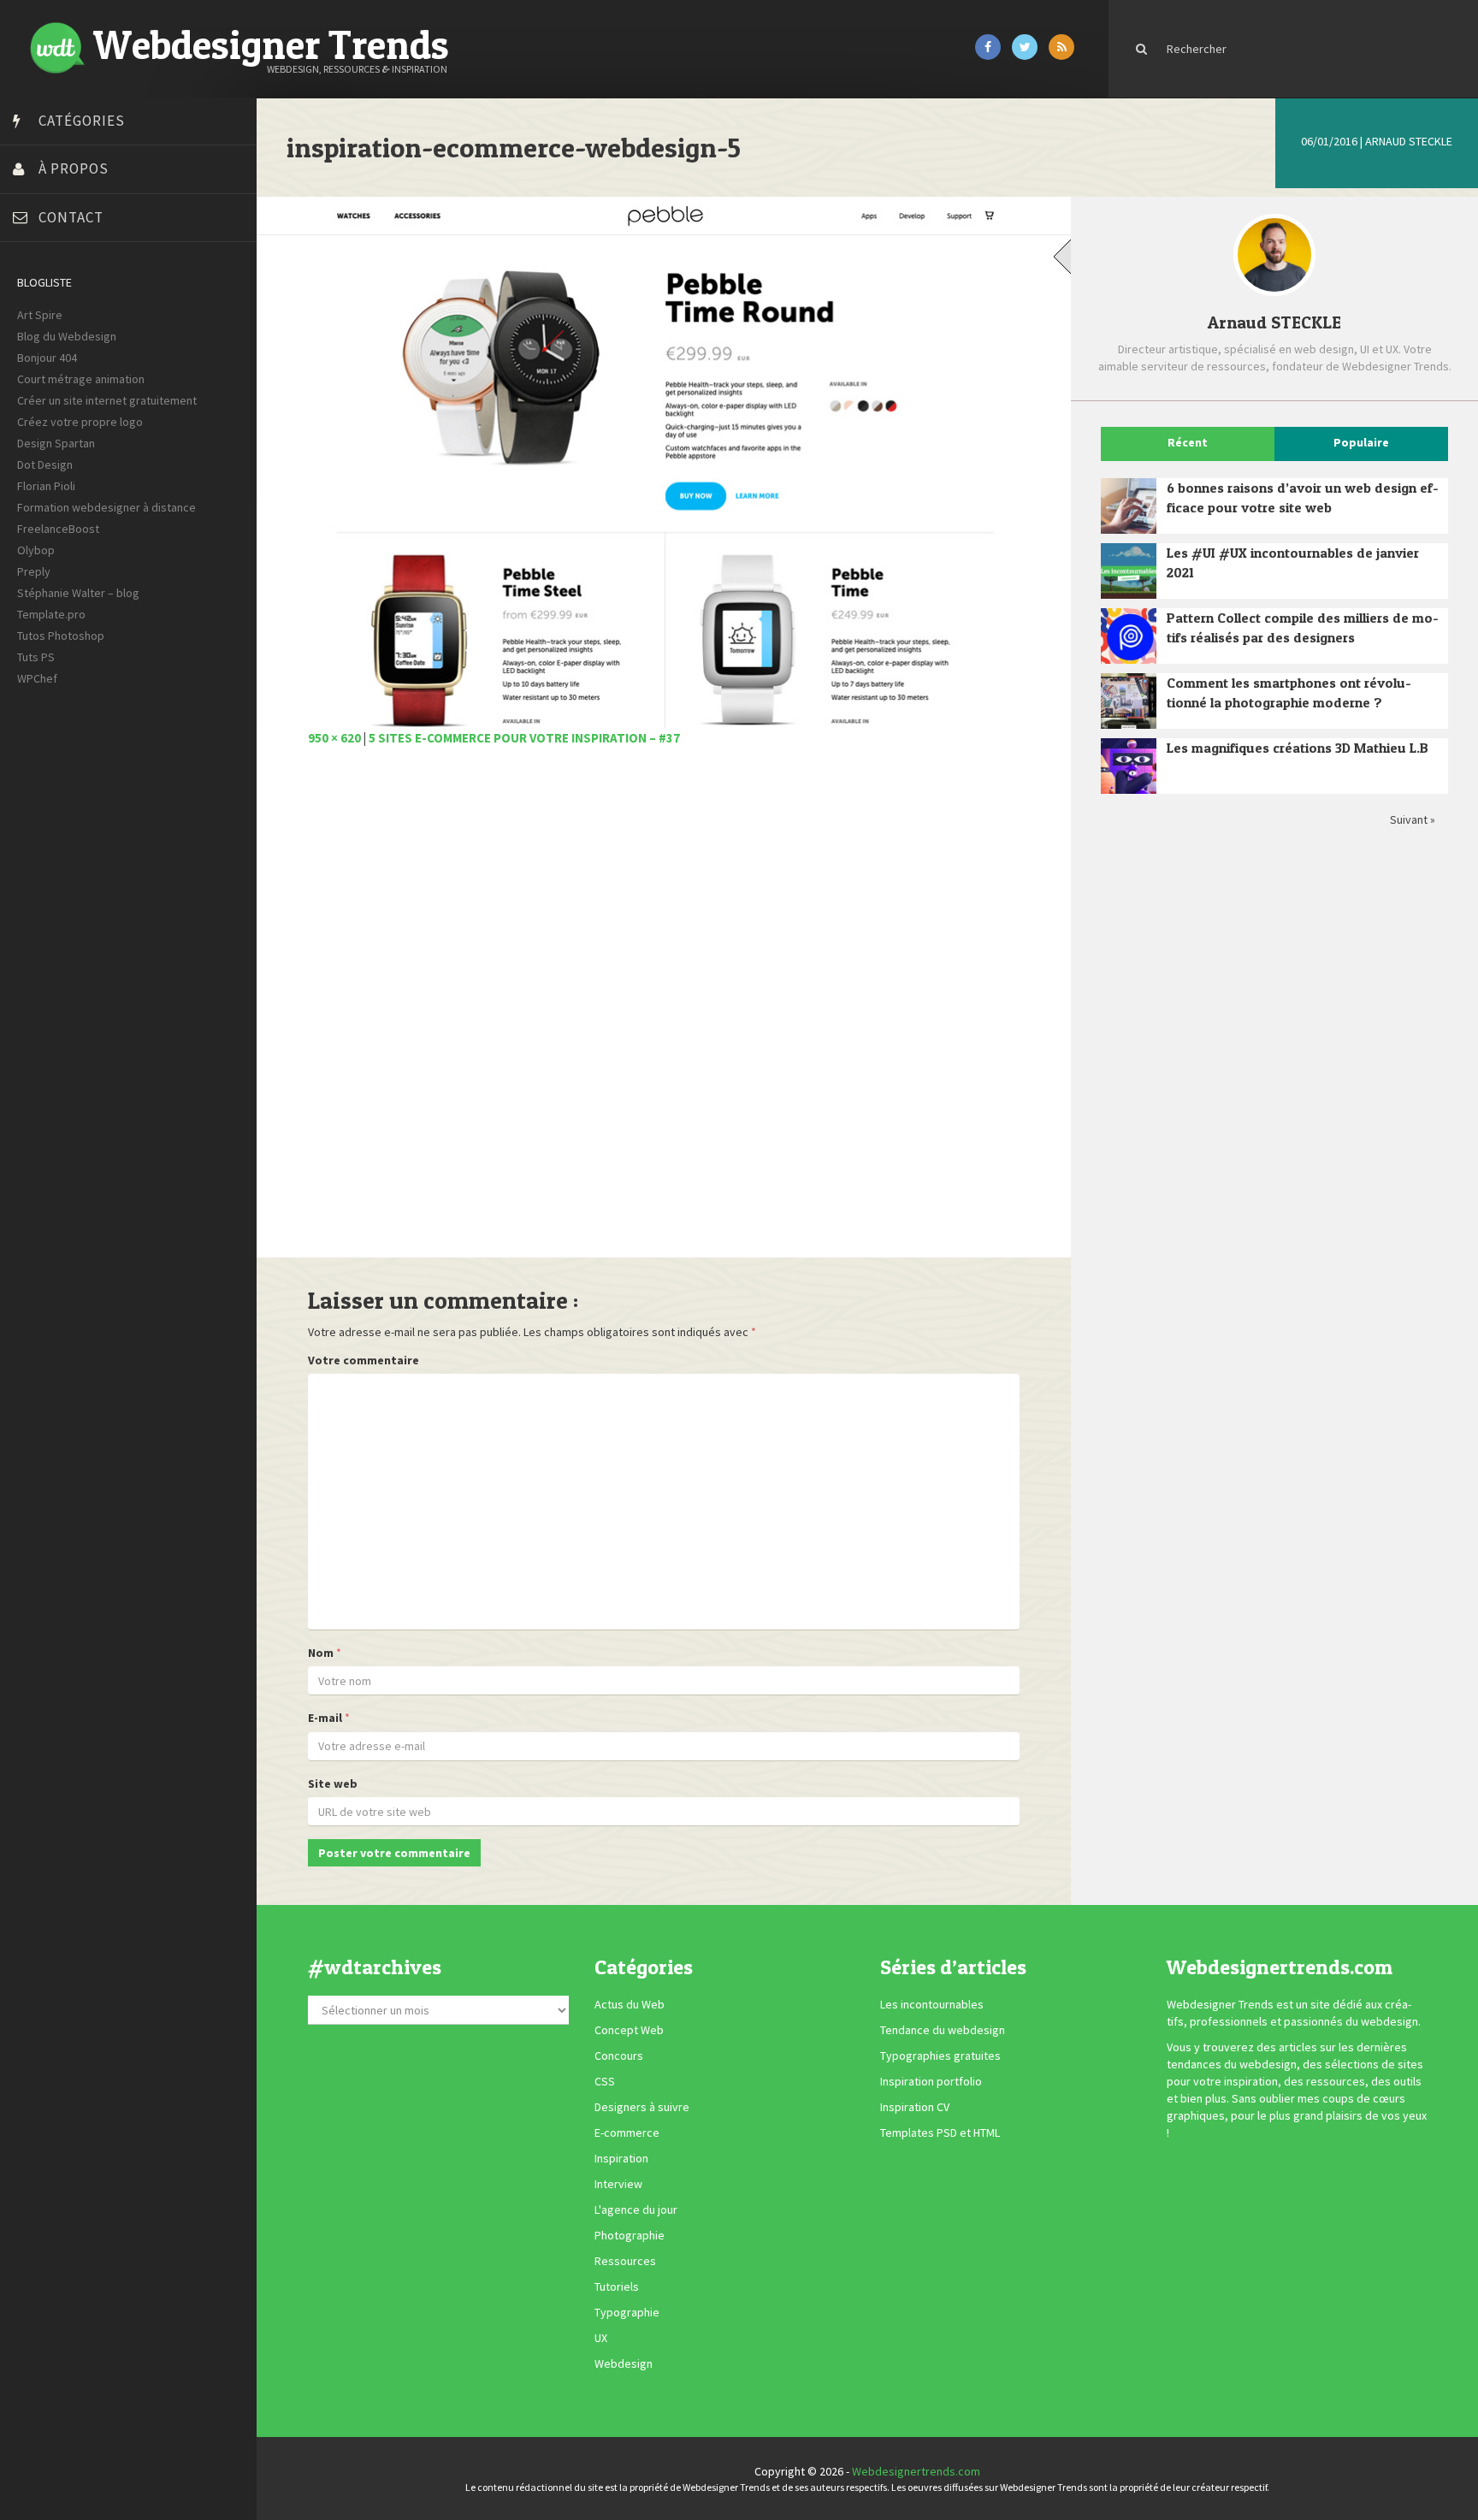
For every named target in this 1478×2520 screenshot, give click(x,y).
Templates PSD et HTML (940, 2133)
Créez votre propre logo (80, 422)
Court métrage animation (81, 379)
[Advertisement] (664, 1012)
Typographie (627, 2313)
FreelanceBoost (58, 529)
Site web (333, 1784)
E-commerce (627, 2133)
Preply (34, 571)
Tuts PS (36, 657)
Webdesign (624, 2364)
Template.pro (51, 614)
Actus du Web (630, 2005)
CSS (605, 2082)
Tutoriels (617, 2287)
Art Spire (40, 315)
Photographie (630, 2236)
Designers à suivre (642, 2108)
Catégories (82, 121)
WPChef (37, 678)
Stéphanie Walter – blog (78, 593)
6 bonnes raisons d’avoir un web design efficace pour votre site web (1303, 497)
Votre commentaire (364, 1360)
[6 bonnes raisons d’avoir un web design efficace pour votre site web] (1129, 506)
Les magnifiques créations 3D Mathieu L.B (1298, 748)
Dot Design (45, 464)
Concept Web (629, 2031)
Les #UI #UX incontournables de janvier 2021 (1293, 562)
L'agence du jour (636, 2210)
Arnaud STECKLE (1409, 141)
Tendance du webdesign (943, 2031)
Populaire (1361, 442)
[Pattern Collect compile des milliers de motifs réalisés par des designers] (1129, 636)
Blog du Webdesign (67, 336)
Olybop (36, 550)
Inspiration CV (915, 2108)
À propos (74, 169)
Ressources (625, 2262)
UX (601, 2339)
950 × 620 (334, 738)
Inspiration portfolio (931, 2082)
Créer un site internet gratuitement (107, 400)
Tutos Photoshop (61, 636)
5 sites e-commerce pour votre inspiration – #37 (524, 738)
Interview (618, 2185)
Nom (321, 1653)
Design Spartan (56, 443)
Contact (71, 217)
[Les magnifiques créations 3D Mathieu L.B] (1129, 766)
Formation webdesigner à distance (106, 507)
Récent (1188, 442)
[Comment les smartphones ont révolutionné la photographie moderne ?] (1129, 701)
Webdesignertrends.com (916, 2471)
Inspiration (621, 2159)
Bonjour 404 (47, 358)
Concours (619, 2056)
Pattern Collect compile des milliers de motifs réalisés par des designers (1303, 627)
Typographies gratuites (940, 2056)
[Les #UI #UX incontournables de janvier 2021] (1129, 571)
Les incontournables (932, 2005)
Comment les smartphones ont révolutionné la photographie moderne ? (1289, 692)
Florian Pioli (46, 486)
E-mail (325, 1718)
